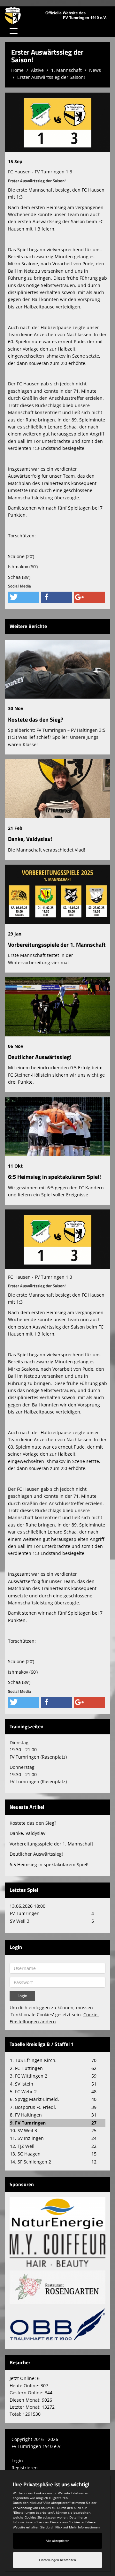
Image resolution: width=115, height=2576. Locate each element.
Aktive (37, 70)
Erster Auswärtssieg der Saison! (51, 77)
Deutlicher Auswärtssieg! (40, 1057)
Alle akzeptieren (57, 2541)
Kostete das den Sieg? (36, 720)
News (95, 70)
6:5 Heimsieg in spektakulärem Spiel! (54, 1177)
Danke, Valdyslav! (30, 839)
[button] (24, 597)
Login (17, 2461)
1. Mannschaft (66, 70)
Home (17, 70)
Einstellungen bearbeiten (57, 2560)
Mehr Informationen (84, 2527)
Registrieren (25, 2468)
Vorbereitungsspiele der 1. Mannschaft (57, 945)
